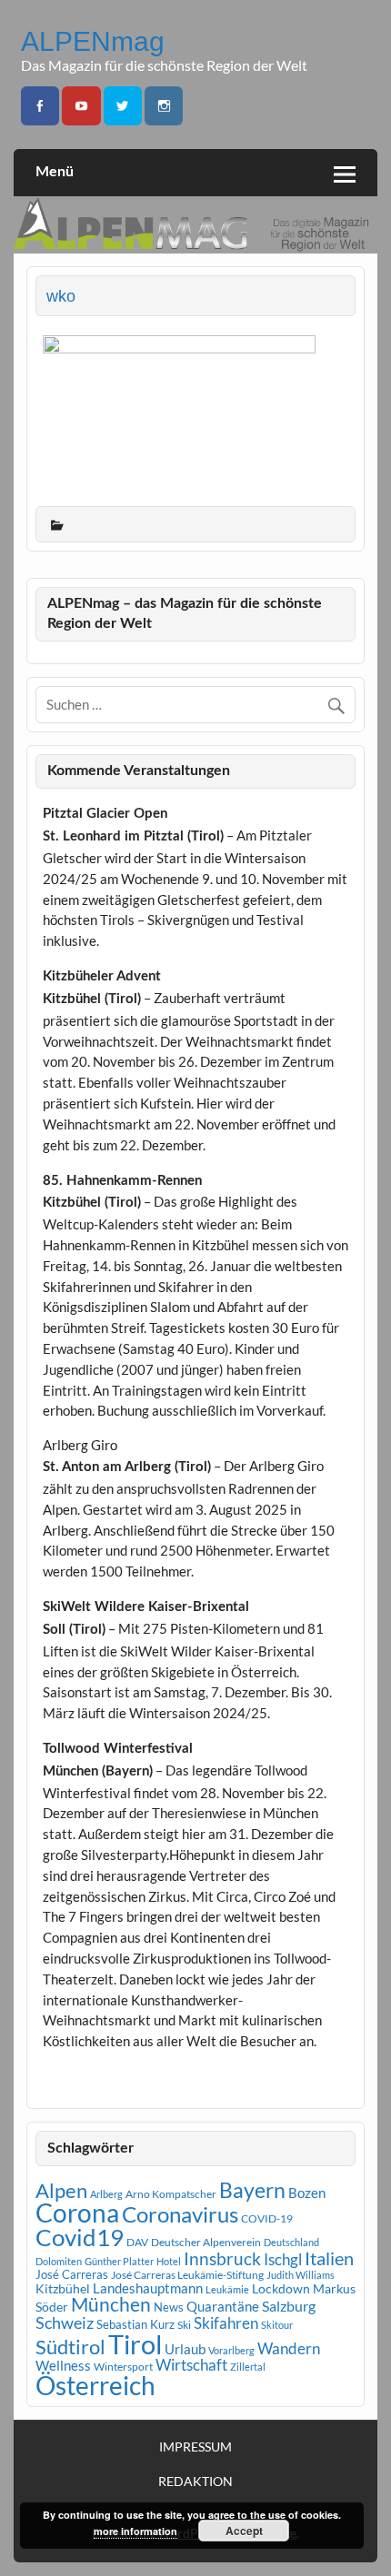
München (111, 2304)
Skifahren (226, 2323)
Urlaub (185, 2349)
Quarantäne (223, 2306)
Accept (244, 2531)
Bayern (252, 2190)
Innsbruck (222, 2258)
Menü (55, 172)
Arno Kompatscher (171, 2194)
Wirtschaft (191, 2365)
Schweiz (65, 2322)
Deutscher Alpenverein (206, 2242)
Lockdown (281, 2289)
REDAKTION (195, 2482)
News (169, 2307)
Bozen (307, 2193)
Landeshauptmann (148, 2288)
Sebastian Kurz (135, 2324)
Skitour (277, 2325)
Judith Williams (301, 2275)
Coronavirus (180, 2214)
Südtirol (70, 2347)
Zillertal (248, 2367)
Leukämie (227, 2289)
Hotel (169, 2261)
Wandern (289, 2348)
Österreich (95, 2386)
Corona (77, 2213)
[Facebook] (40, 106)
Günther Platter (119, 2261)
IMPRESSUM (195, 2447)
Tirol (135, 2344)
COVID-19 (267, 2218)
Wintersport (123, 2367)
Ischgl (283, 2260)
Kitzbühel (63, 2289)
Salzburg (289, 2306)
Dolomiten (59, 2261)
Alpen (61, 2191)
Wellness (63, 2365)
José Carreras (72, 2274)
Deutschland (291, 2242)
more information (135, 2531)
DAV (137, 2242)
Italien (329, 2258)
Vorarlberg (231, 2350)
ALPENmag (93, 41)
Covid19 (80, 2237)
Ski (184, 2325)
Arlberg (106, 2194)
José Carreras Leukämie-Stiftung (187, 2275)
